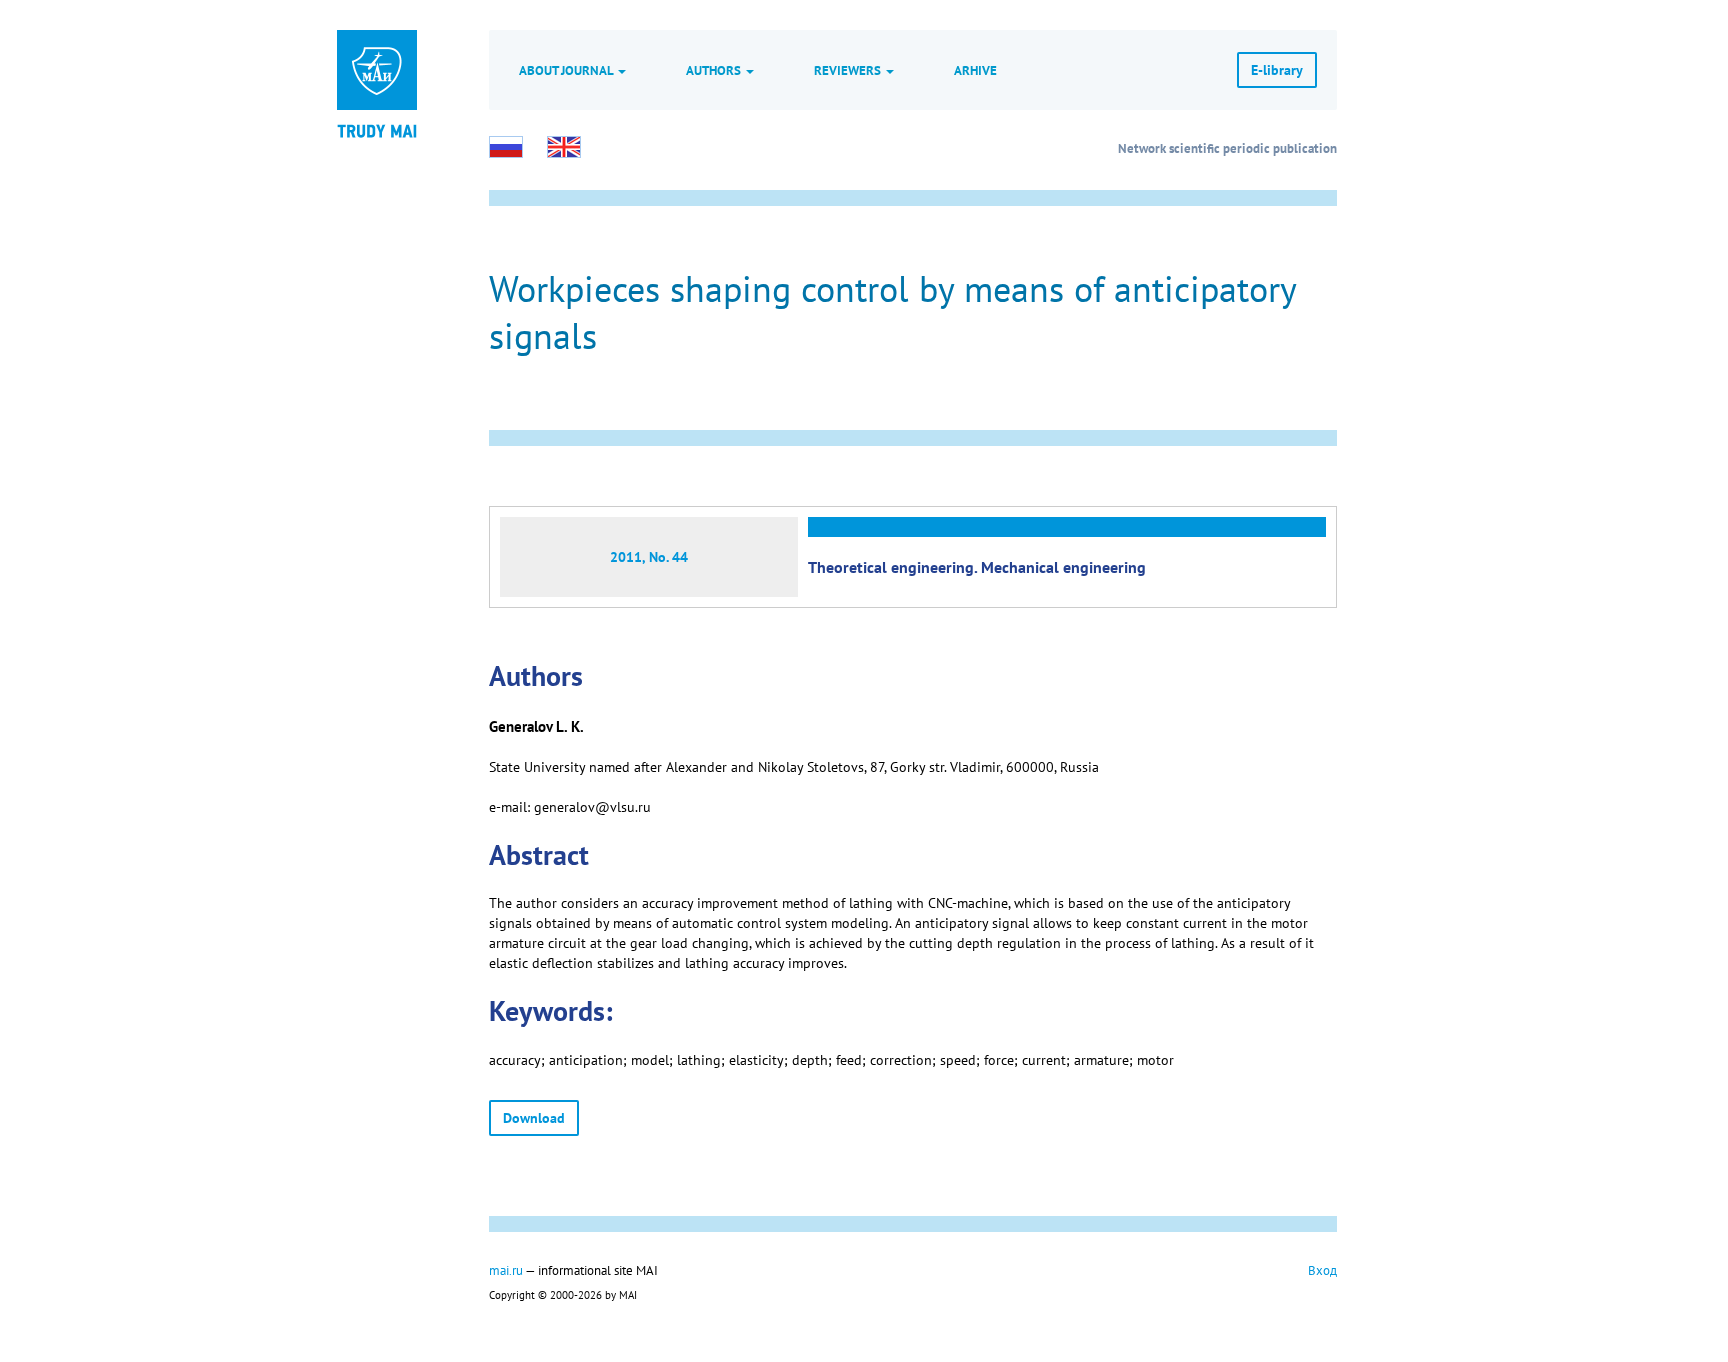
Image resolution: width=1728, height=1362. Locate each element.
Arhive (975, 70)
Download (534, 1118)
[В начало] (377, 130)
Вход (1322, 1270)
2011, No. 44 (649, 557)
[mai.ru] (377, 70)
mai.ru (506, 1270)
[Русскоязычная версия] (506, 147)
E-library (1277, 70)
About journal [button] (567, 70)
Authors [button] (715, 70)
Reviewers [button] (849, 70)
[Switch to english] (564, 147)
